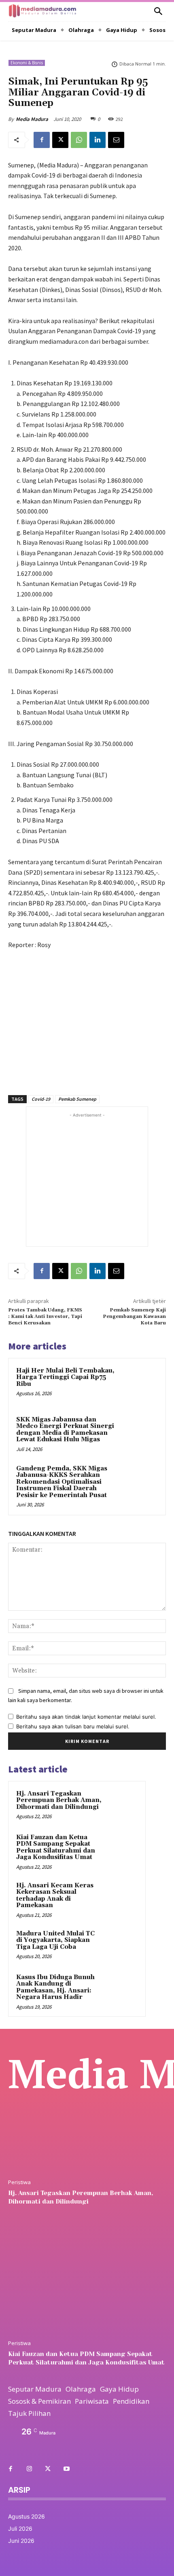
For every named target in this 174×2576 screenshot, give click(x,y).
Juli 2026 (20, 2528)
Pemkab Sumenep (77, 1099)
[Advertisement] (87, 1018)
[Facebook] (42, 140)
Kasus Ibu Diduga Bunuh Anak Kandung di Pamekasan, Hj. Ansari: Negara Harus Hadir (55, 1987)
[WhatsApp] (79, 140)
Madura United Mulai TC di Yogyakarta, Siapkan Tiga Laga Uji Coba (55, 1940)
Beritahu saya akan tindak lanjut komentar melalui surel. (86, 1717)
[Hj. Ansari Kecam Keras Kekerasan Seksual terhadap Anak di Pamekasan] (122, 1897)
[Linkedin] (98, 140)
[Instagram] (29, 2469)
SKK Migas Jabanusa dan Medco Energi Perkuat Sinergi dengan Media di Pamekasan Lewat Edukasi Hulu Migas (65, 1430)
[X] (60, 140)
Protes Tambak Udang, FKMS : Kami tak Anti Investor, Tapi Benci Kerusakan (45, 1317)
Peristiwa (19, 2182)
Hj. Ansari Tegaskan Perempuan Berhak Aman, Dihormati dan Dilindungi (59, 1800)
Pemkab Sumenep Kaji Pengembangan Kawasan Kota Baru (134, 1317)
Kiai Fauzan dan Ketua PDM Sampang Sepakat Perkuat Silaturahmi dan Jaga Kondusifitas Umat (56, 1847)
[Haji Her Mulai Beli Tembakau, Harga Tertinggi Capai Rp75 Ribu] (139, 1384)
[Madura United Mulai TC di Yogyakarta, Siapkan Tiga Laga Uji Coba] (122, 1945)
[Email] (116, 140)
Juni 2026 (21, 2541)
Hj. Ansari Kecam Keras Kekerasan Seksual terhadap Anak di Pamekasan (55, 1896)
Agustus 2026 (27, 2516)
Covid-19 (41, 1099)
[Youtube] (66, 2469)
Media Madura (32, 119)
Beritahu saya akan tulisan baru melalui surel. (73, 1726)
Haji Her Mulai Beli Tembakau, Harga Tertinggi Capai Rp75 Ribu (65, 1377)
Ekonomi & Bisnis (27, 63)
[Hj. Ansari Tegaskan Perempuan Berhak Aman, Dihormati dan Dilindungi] (122, 1805)
